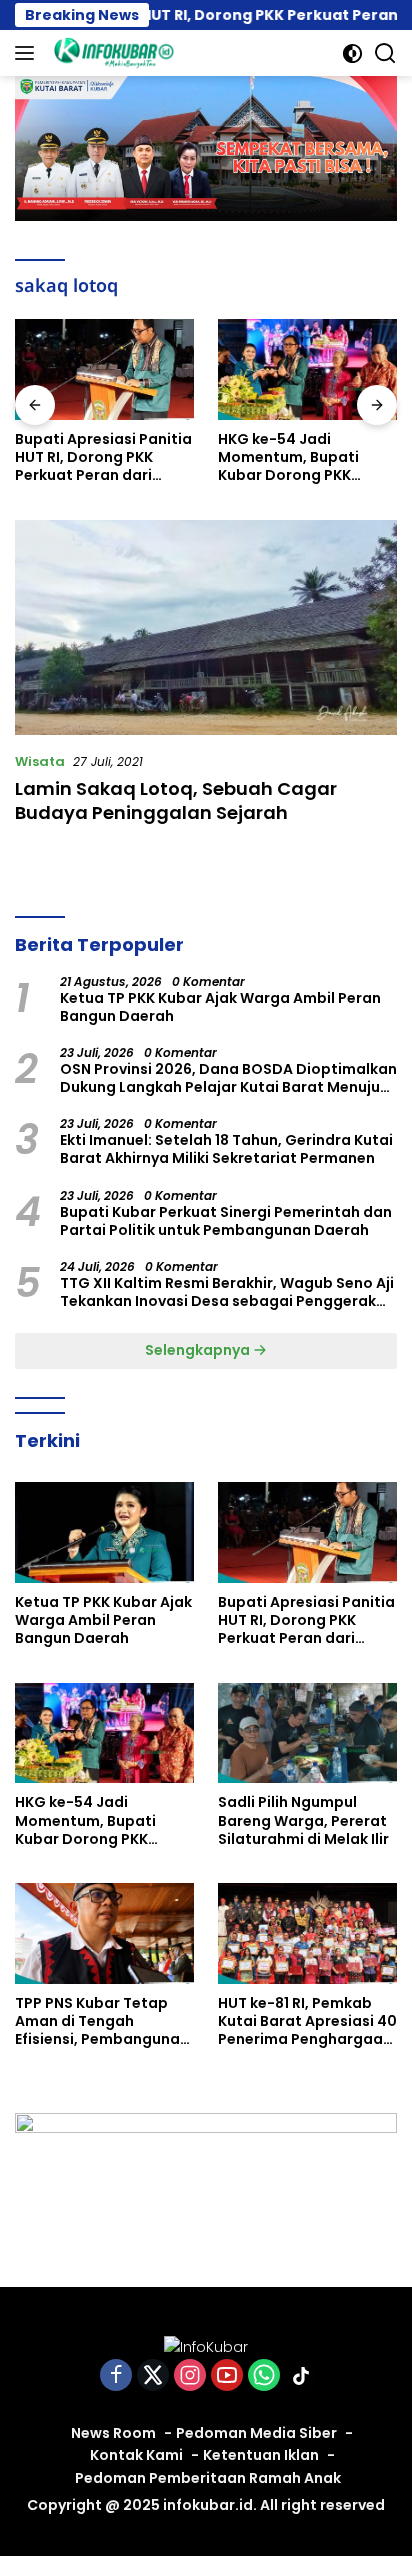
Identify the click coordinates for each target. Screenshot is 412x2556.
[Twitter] (153, 2376)
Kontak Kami (136, 2455)
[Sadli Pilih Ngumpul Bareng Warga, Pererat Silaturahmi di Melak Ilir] (307, 1733)
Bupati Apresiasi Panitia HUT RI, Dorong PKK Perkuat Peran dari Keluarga (103, 457)
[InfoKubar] (111, 53)
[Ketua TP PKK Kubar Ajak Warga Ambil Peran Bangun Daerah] (104, 1532)
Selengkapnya (199, 1350)
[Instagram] (190, 2376)
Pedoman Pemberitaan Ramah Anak (208, 2478)
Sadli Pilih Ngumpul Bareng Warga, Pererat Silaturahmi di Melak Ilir (303, 1820)
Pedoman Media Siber (256, 2433)
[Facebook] (116, 2376)
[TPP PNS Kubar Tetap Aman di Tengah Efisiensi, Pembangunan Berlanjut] (104, 1933)
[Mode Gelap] (352, 53)
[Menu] (28, 53)
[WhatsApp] (264, 2376)
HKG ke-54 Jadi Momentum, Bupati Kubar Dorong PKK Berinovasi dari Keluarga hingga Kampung (288, 457)
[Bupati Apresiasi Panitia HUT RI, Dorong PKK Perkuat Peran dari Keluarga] (104, 369)
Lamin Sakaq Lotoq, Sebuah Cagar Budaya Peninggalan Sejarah (176, 800)
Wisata (40, 761)
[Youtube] (227, 2376)
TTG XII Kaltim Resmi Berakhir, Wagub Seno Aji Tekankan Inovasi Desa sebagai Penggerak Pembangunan (227, 1292)
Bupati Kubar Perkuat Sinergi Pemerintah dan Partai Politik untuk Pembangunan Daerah (226, 1221)
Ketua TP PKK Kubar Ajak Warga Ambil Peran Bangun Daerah (220, 1007)
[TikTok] (301, 2376)
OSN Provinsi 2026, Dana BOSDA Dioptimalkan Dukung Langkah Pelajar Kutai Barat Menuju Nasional (228, 1078)
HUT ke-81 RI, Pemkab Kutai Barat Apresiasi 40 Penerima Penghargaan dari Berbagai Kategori (307, 2021)
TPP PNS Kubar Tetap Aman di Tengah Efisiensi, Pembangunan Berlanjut (102, 2021)
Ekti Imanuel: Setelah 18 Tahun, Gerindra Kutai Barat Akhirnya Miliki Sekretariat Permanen (226, 1149)
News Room (113, 2433)
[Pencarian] (385, 53)
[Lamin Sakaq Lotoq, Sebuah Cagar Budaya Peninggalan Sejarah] (206, 627)
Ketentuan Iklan (261, 2455)
